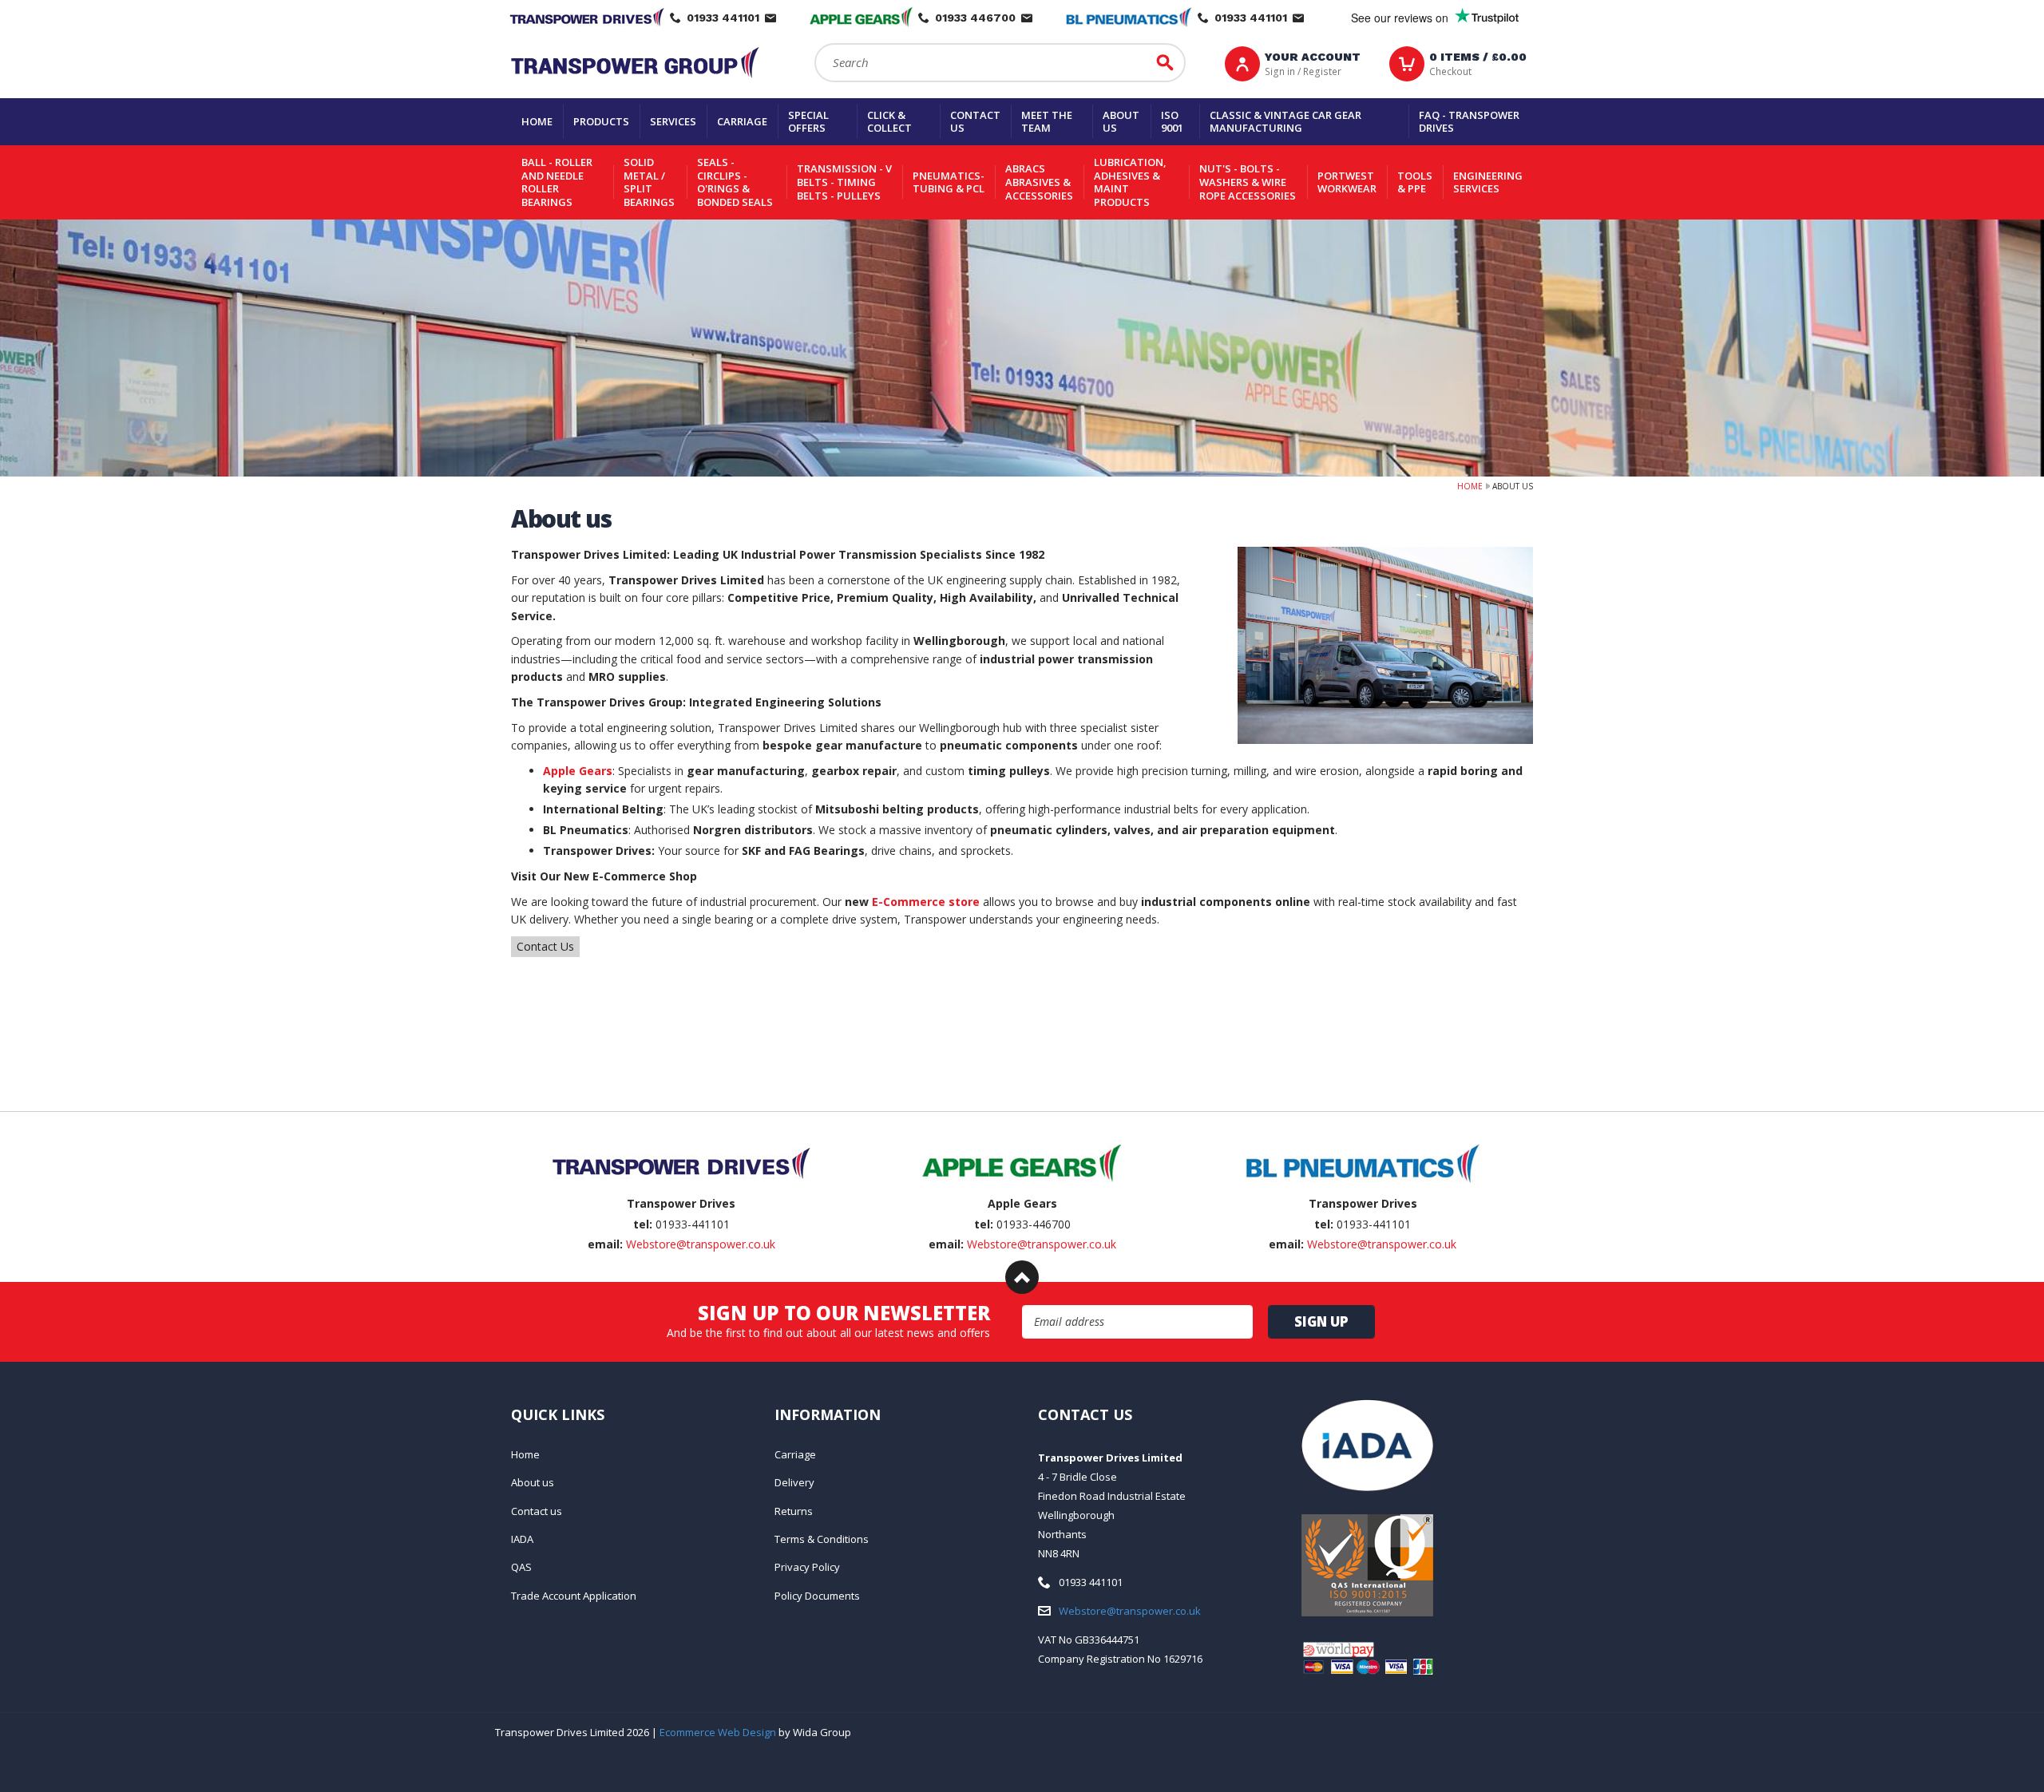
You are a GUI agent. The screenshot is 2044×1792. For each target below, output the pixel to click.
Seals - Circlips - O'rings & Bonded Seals (735, 182)
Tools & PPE (1415, 182)
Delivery (794, 1482)
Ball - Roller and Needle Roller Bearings (557, 182)
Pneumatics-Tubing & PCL (949, 182)
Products (601, 121)
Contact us (975, 122)
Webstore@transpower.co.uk (701, 1244)
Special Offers (808, 122)
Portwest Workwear (1347, 182)
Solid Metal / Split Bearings (649, 182)
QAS (521, 1567)
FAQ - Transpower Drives (1469, 122)
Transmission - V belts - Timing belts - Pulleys (844, 182)
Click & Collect (889, 122)
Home (537, 121)
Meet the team (1047, 122)
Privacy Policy (807, 1567)
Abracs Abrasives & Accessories (1039, 182)
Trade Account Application (574, 1596)
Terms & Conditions (822, 1539)
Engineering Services (1488, 182)
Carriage (742, 121)
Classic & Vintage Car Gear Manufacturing (1285, 122)
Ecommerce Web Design (718, 1732)
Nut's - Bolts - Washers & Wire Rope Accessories (1248, 182)
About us (1121, 122)
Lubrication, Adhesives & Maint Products (1130, 182)
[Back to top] (1022, 1277)
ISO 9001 (1172, 122)
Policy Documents (817, 1596)
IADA (522, 1539)
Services (673, 121)
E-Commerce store (926, 902)
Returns (794, 1511)
